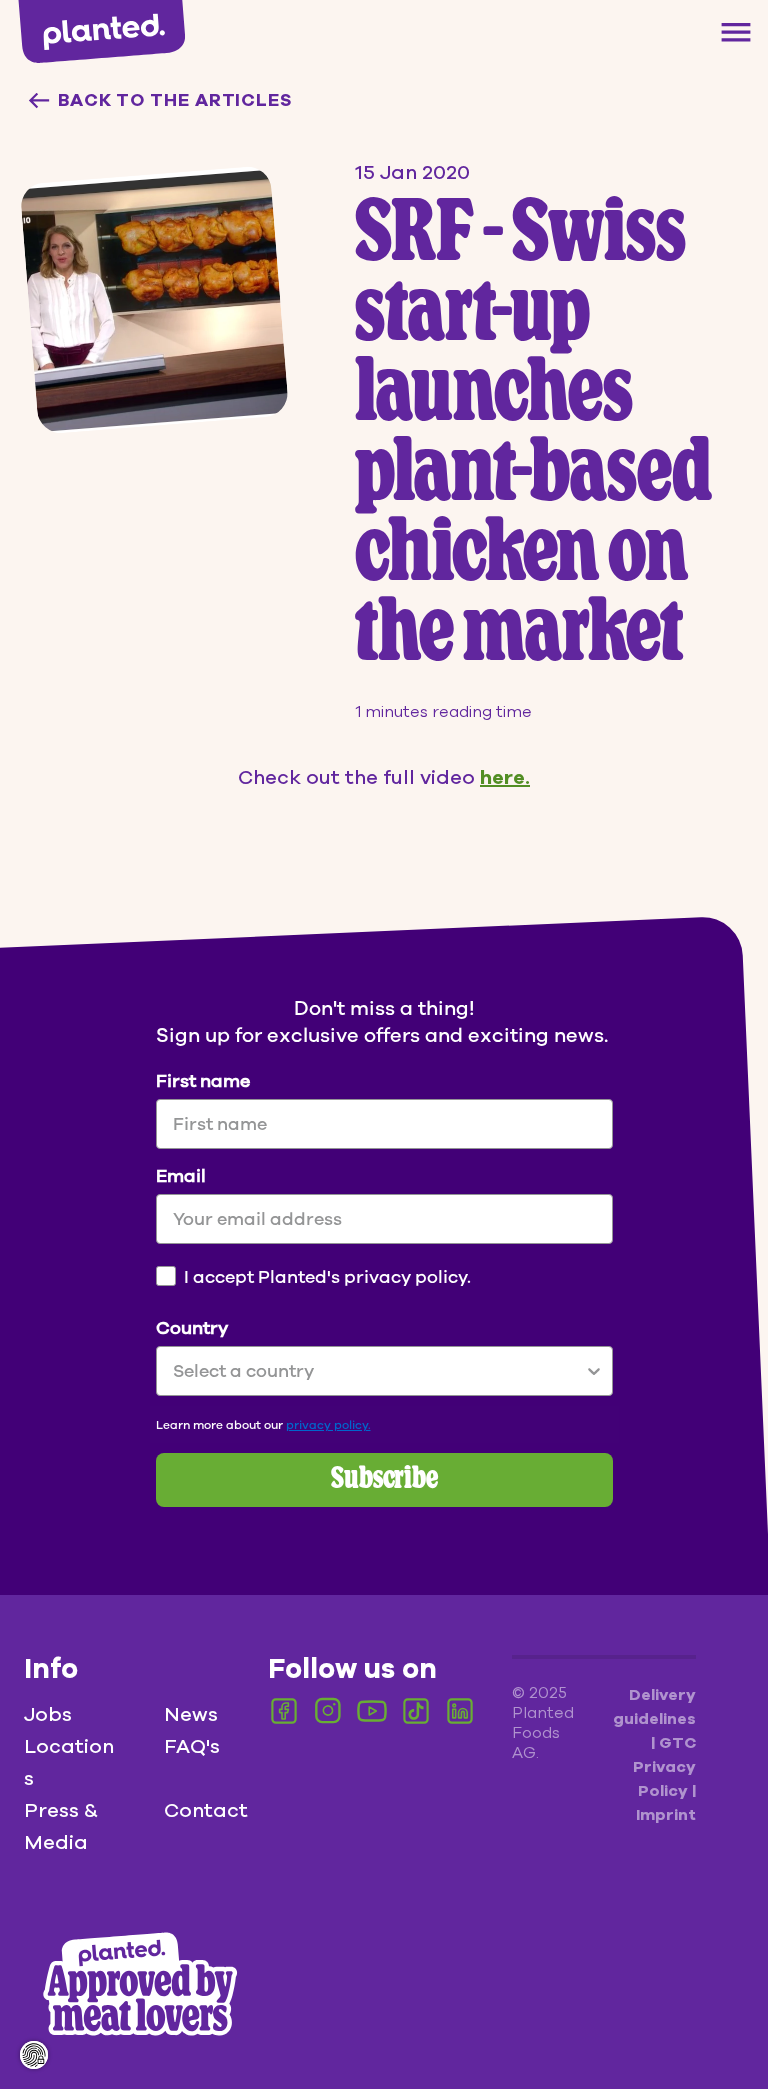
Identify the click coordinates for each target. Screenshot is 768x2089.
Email (181, 1176)
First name (203, 1081)
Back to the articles (175, 100)
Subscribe (384, 1480)
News (191, 1714)
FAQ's (192, 1746)
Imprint (666, 1815)
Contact (206, 1810)
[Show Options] (594, 1371)
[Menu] (736, 32)
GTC (677, 1743)
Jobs (48, 1714)
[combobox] (378, 1371)
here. (505, 777)
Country (192, 1328)
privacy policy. (328, 1425)
